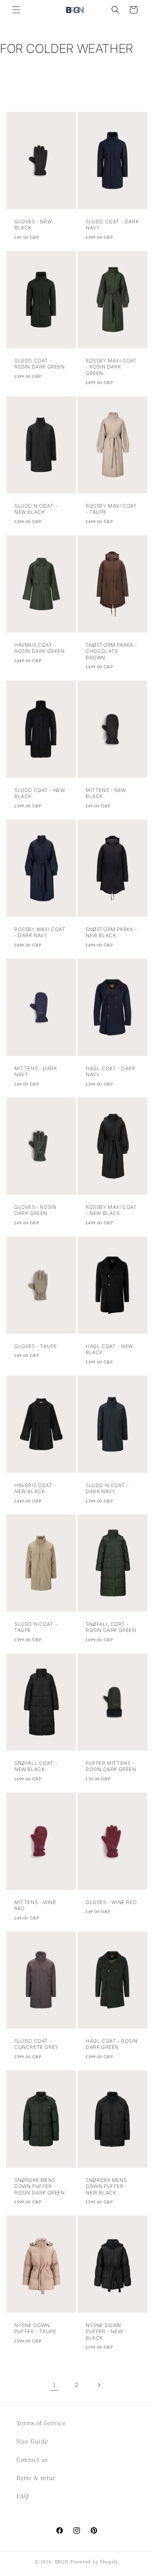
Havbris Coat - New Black (35, 1488)
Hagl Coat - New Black (109, 1349)
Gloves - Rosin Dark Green (35, 1210)
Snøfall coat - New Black (36, 1766)
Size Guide (32, 2441)
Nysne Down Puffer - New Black (104, 2332)
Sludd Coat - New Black (40, 793)
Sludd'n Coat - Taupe (36, 1627)
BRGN (62, 2561)
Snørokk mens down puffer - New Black (106, 2186)
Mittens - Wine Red (35, 1905)
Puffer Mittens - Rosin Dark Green (111, 1766)
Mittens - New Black (106, 793)
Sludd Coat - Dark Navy (112, 225)
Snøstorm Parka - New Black (111, 932)
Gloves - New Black (33, 225)
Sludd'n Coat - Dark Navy (107, 1488)
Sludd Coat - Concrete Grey (37, 2044)
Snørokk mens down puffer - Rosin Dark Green (40, 2186)
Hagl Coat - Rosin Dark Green (111, 2044)
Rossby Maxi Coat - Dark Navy (40, 932)
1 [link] (54, 2385)
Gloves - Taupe (35, 1346)
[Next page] (99, 2385)
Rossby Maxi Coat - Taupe (111, 509)
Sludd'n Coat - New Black (36, 509)
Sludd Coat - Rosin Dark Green (40, 363)
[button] (16, 10)
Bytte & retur (36, 2478)
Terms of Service (41, 2423)
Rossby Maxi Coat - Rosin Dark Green (111, 366)
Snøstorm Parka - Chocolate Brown (111, 651)
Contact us (32, 2459)
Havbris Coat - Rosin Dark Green (40, 648)
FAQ (23, 2496)
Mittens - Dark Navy (35, 1071)
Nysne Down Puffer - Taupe (35, 2328)
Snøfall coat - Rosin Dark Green (111, 1627)
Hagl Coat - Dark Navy (111, 1071)
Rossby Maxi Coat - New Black (111, 1210)
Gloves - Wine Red (111, 1902)
